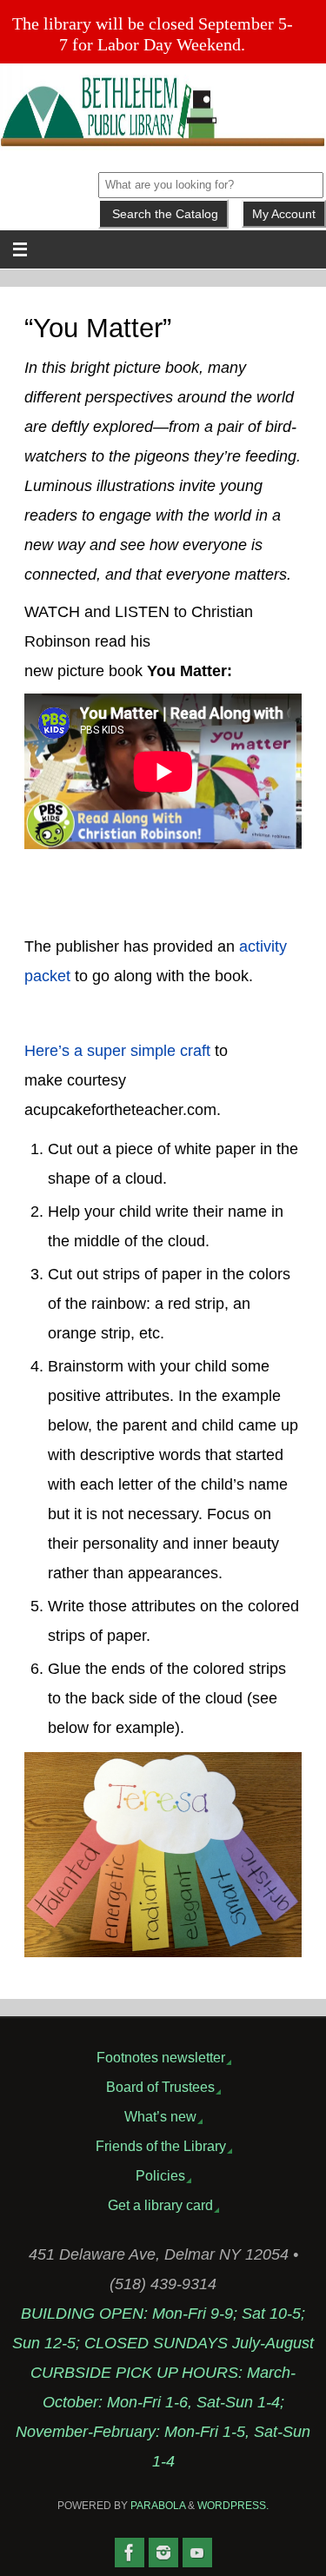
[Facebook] (130, 2553)
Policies (160, 2175)
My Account (284, 214)
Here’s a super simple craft (117, 1051)
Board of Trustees (160, 2087)
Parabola (158, 2506)
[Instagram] (163, 2553)
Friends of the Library (161, 2146)
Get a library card (160, 2205)
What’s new (160, 2116)
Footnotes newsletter (161, 2057)
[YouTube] (197, 2553)
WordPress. (233, 2506)
